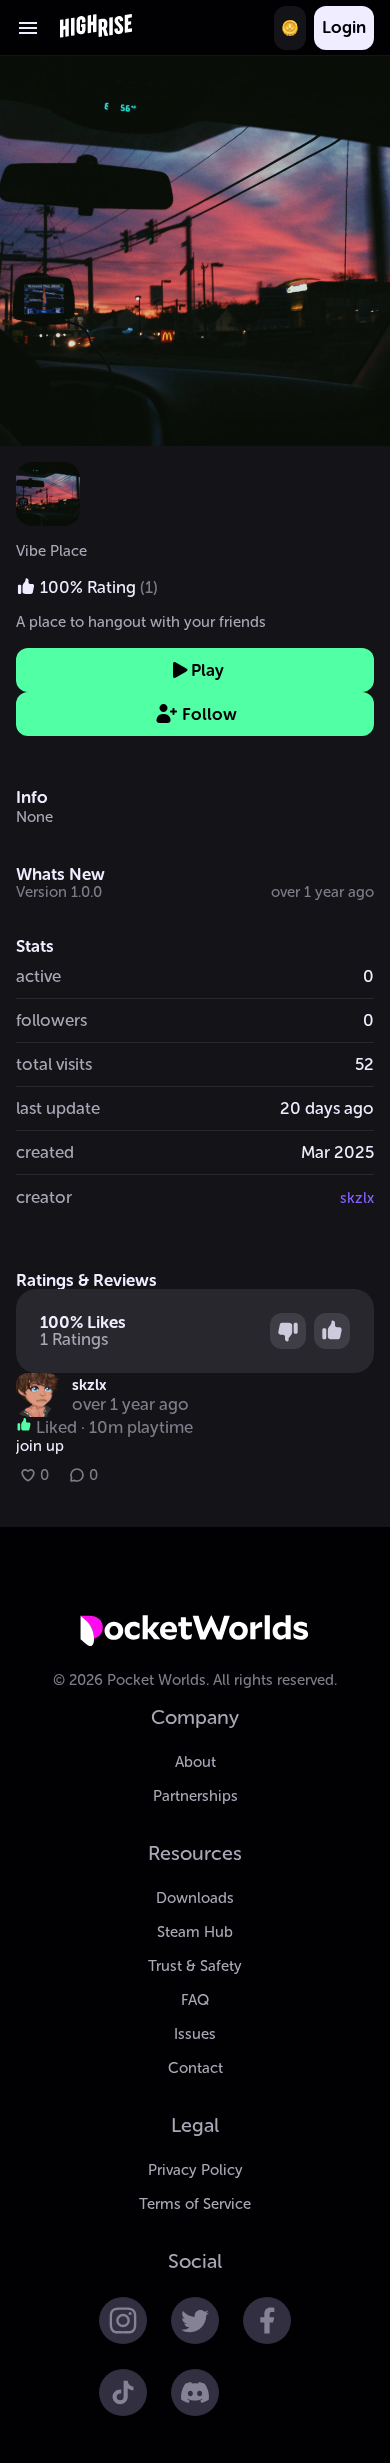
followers (51, 1020)
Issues (195, 2034)
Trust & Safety (195, 1966)
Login (344, 27)
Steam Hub (195, 1932)
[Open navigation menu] (28, 28)
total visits (54, 1064)
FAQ (195, 2000)
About (195, 1762)
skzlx (357, 1198)
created (45, 1152)
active (38, 976)
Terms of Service (195, 2204)
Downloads (195, 1898)
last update (58, 1108)
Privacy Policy (195, 2170)
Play (207, 670)
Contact (195, 2068)
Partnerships (195, 1796)
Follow (209, 714)
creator (44, 1197)
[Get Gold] (290, 28)
